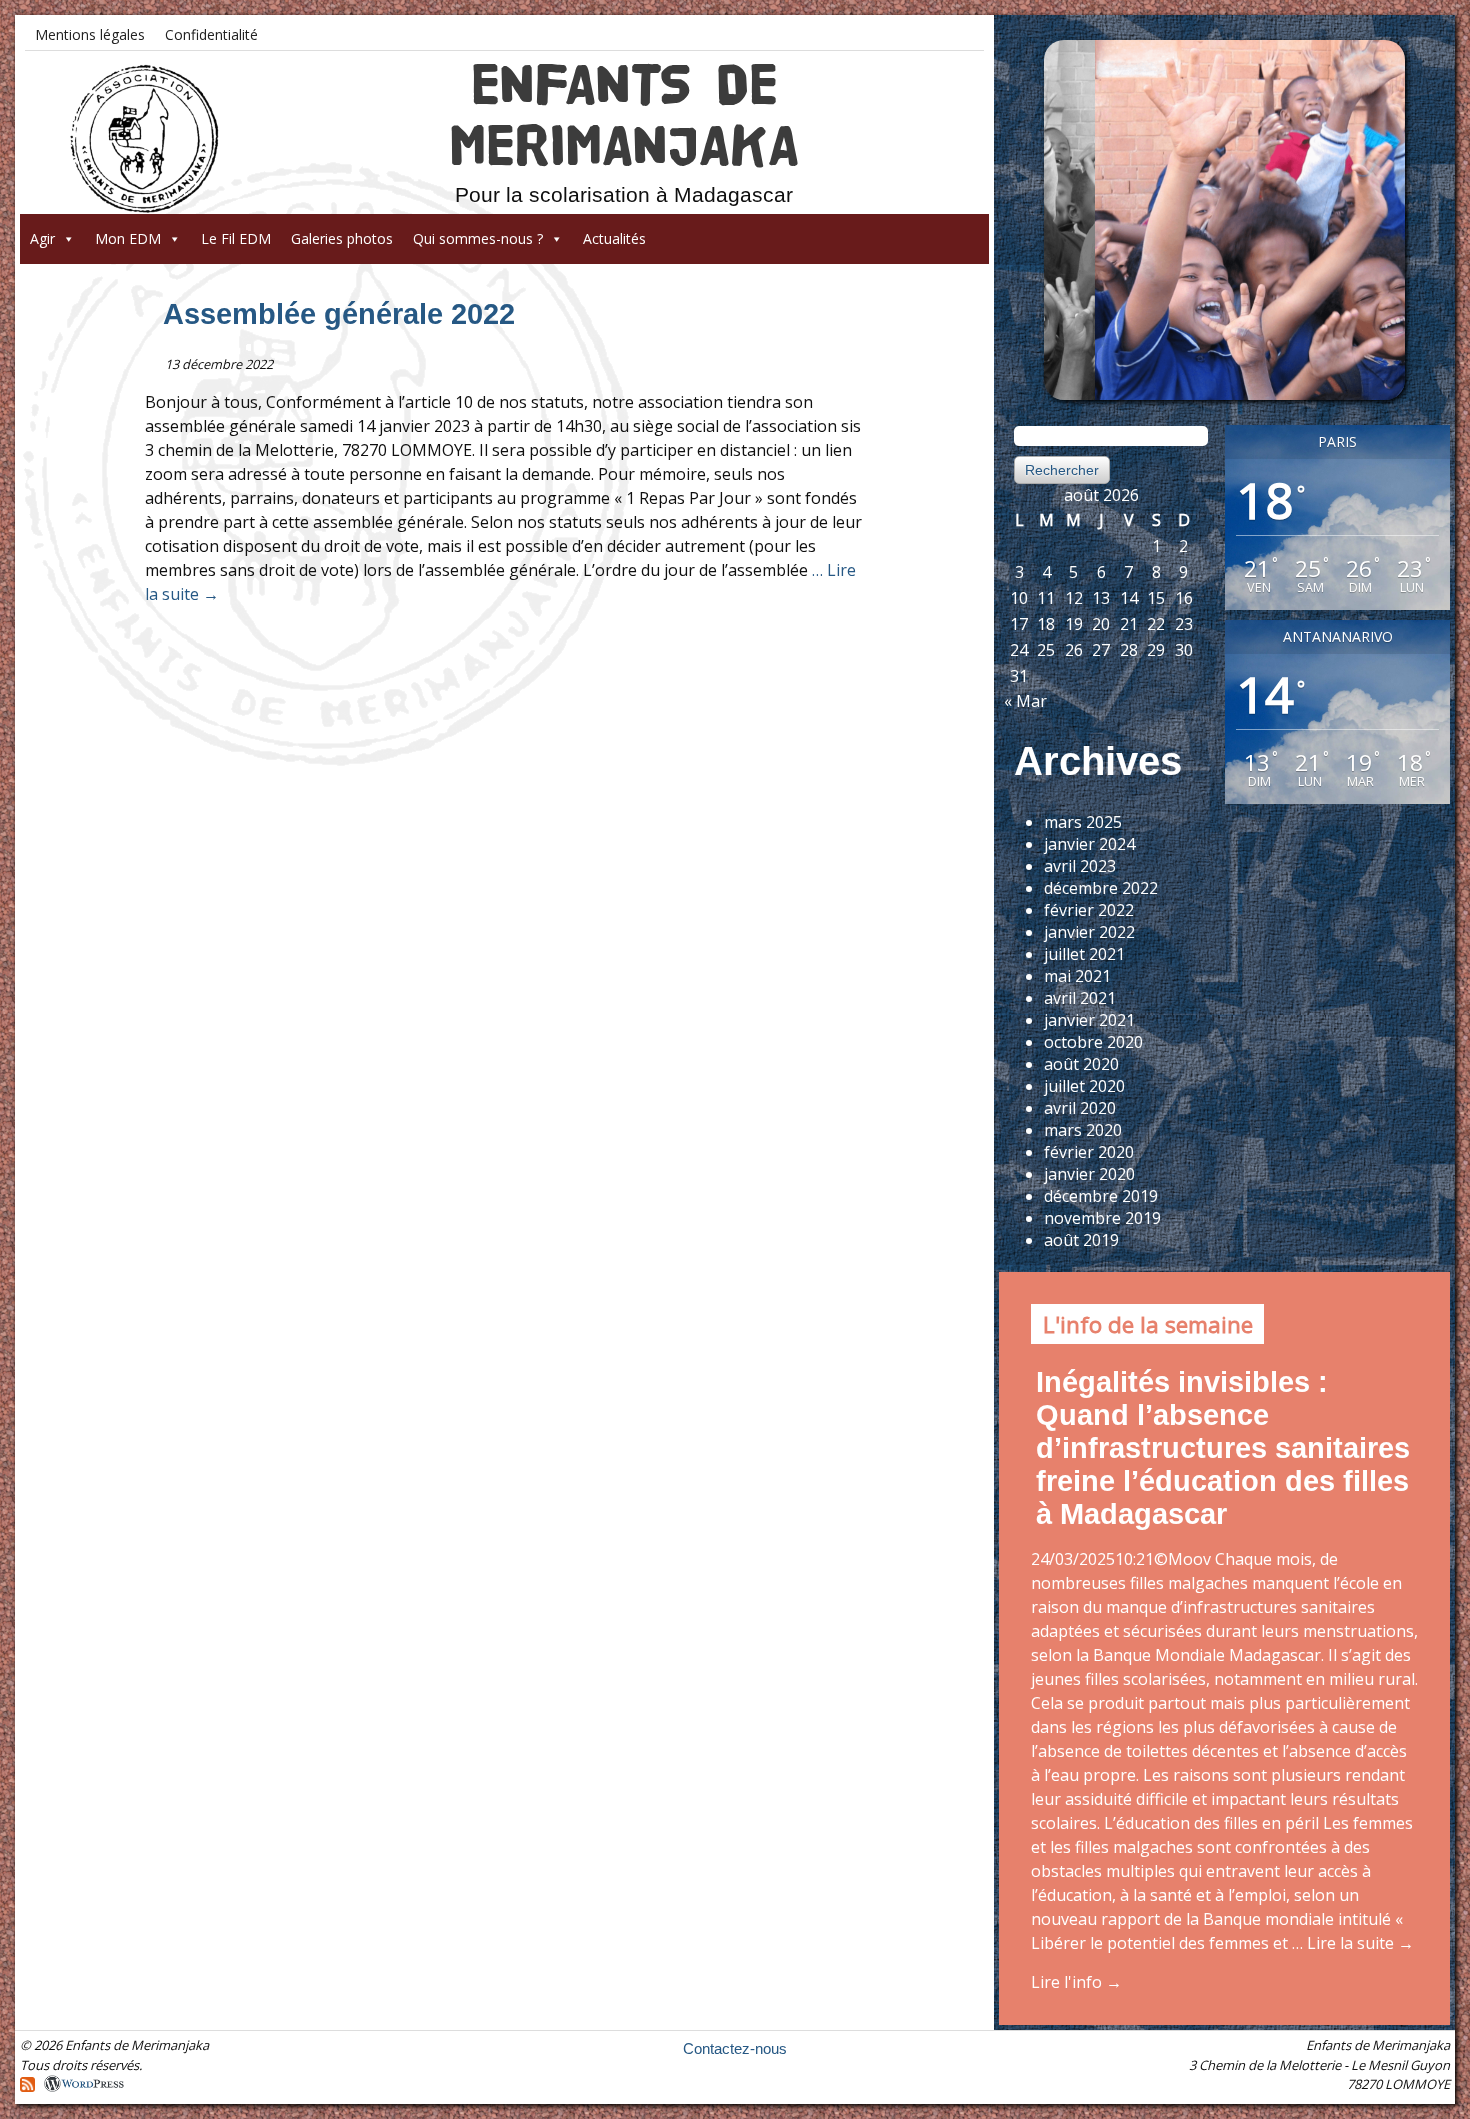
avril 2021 (1080, 998)
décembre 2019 (1101, 1196)
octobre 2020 (1093, 1042)
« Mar (1025, 701)
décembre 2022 (1101, 888)
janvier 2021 (1089, 1020)
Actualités (614, 238)
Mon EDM (128, 238)
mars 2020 (1083, 1130)
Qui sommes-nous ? (478, 238)
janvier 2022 (1089, 932)
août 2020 (1081, 1064)
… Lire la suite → (1351, 1943)
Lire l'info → (1076, 1982)
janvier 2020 (1089, 1174)
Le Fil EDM (236, 238)
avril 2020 (1080, 1108)
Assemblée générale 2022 (339, 314)
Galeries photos (342, 238)
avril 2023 (1080, 866)
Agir (42, 238)
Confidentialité (211, 34)
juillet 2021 (1084, 954)
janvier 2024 (1089, 844)
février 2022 (1089, 910)
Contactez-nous (735, 2048)
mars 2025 (1083, 822)
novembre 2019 (1102, 1218)
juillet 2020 (1084, 1086)
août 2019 (1081, 1240)
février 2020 (1089, 1152)
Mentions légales (90, 34)
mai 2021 (1077, 976)
